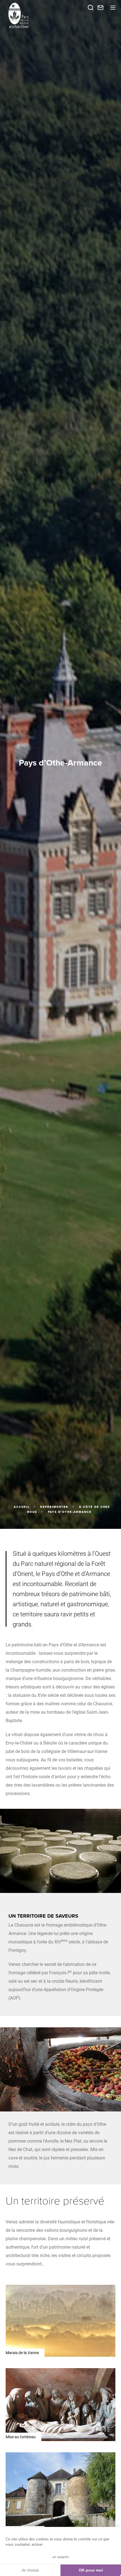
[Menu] (113, 8)
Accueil (22, 1507)
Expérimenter (54, 1507)
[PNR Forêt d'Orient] (34, 15)
